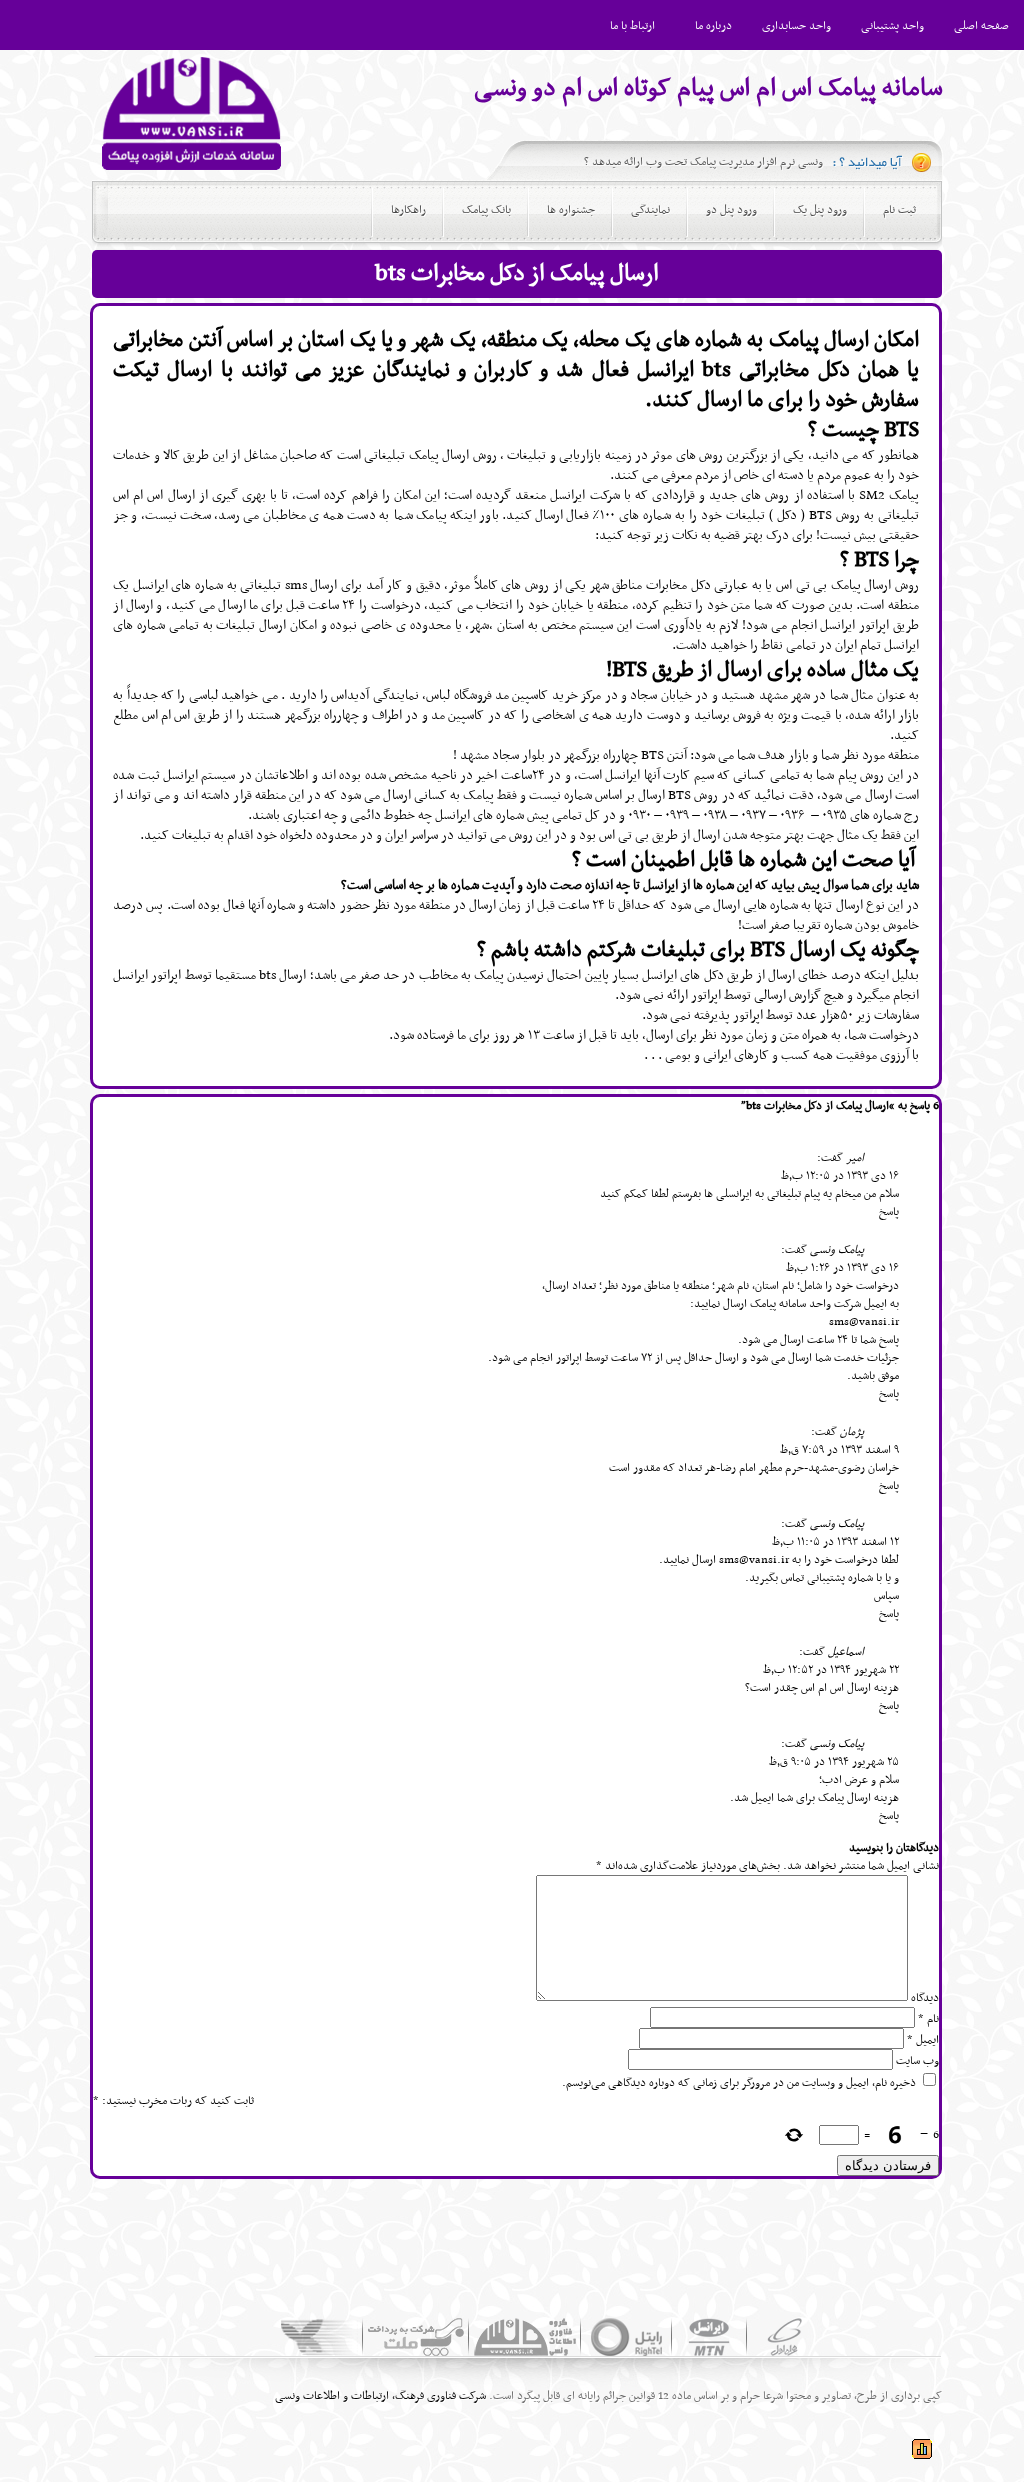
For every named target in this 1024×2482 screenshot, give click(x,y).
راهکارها (408, 210)
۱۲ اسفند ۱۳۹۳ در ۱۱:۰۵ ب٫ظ (835, 1542)
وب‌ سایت (917, 2061)
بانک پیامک (486, 210)
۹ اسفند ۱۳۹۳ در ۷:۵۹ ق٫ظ (839, 1450)
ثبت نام (899, 210)
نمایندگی (650, 210)
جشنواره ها (571, 210)
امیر (855, 1158)
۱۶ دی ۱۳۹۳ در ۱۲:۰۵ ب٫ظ (840, 1176)
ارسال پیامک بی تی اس (833, 585)
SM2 (872, 495)
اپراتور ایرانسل (147, 975)
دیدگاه (925, 1998)
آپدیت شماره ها (476, 885)
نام (928, 2019)
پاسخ (889, 1212)
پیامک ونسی (837, 1250)
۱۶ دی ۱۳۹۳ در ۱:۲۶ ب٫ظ (842, 1268)
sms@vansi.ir (864, 1322)
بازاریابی (580, 455)
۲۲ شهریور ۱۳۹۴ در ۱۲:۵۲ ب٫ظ (831, 1670)
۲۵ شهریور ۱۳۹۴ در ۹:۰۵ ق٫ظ (834, 1762)
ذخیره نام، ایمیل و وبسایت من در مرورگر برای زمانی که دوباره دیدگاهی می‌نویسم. (739, 2083)
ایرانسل (621, 775)
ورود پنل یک (820, 210)
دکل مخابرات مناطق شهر (650, 585)
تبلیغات (526, 455)
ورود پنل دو (731, 210)
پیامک (424, 455)
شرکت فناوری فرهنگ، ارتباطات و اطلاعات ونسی (380, 2396)
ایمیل (923, 2040)
